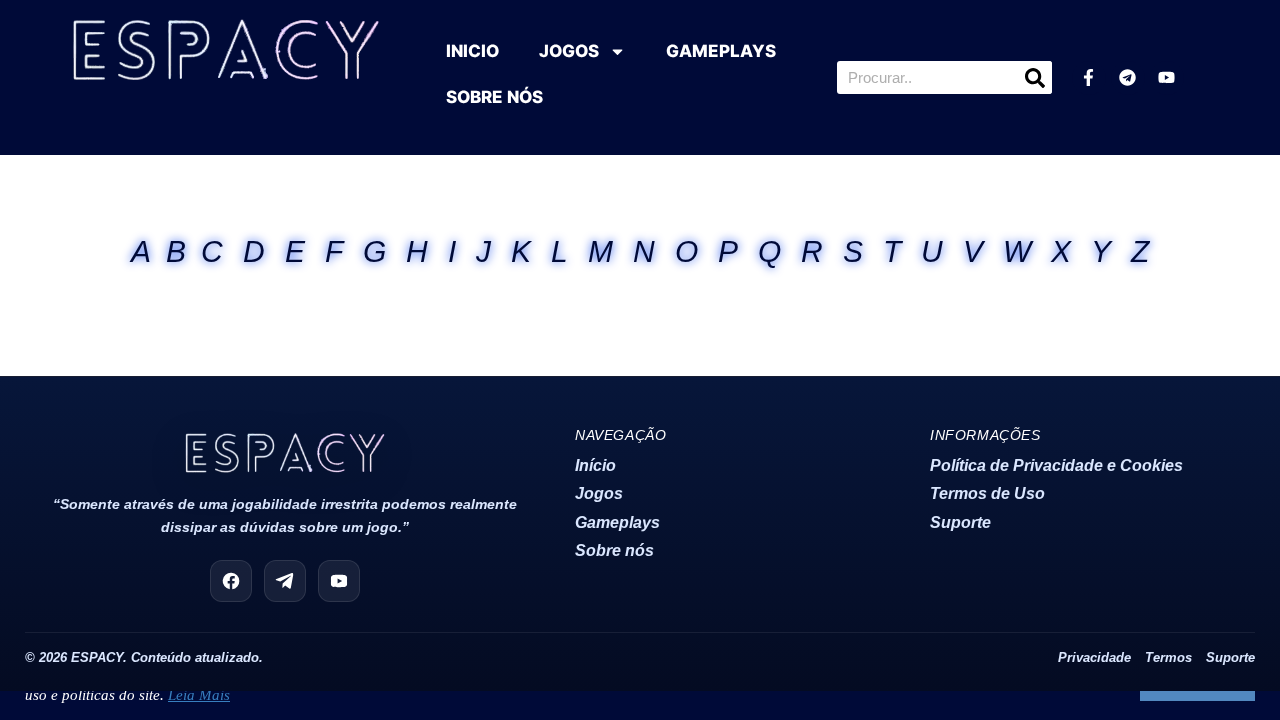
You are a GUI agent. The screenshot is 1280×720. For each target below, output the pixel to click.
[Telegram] (1128, 78)
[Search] (1035, 77)
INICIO (472, 51)
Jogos (599, 493)
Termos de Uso (987, 493)
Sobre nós (614, 550)
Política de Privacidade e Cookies (1056, 465)
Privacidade (1094, 658)
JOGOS (569, 51)
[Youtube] (1167, 78)
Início (595, 465)
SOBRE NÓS (494, 97)
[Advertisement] (640, 345)
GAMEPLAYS (721, 51)
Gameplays (617, 522)
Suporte (960, 522)
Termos (1168, 658)
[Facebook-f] (1089, 78)
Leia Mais (199, 695)
